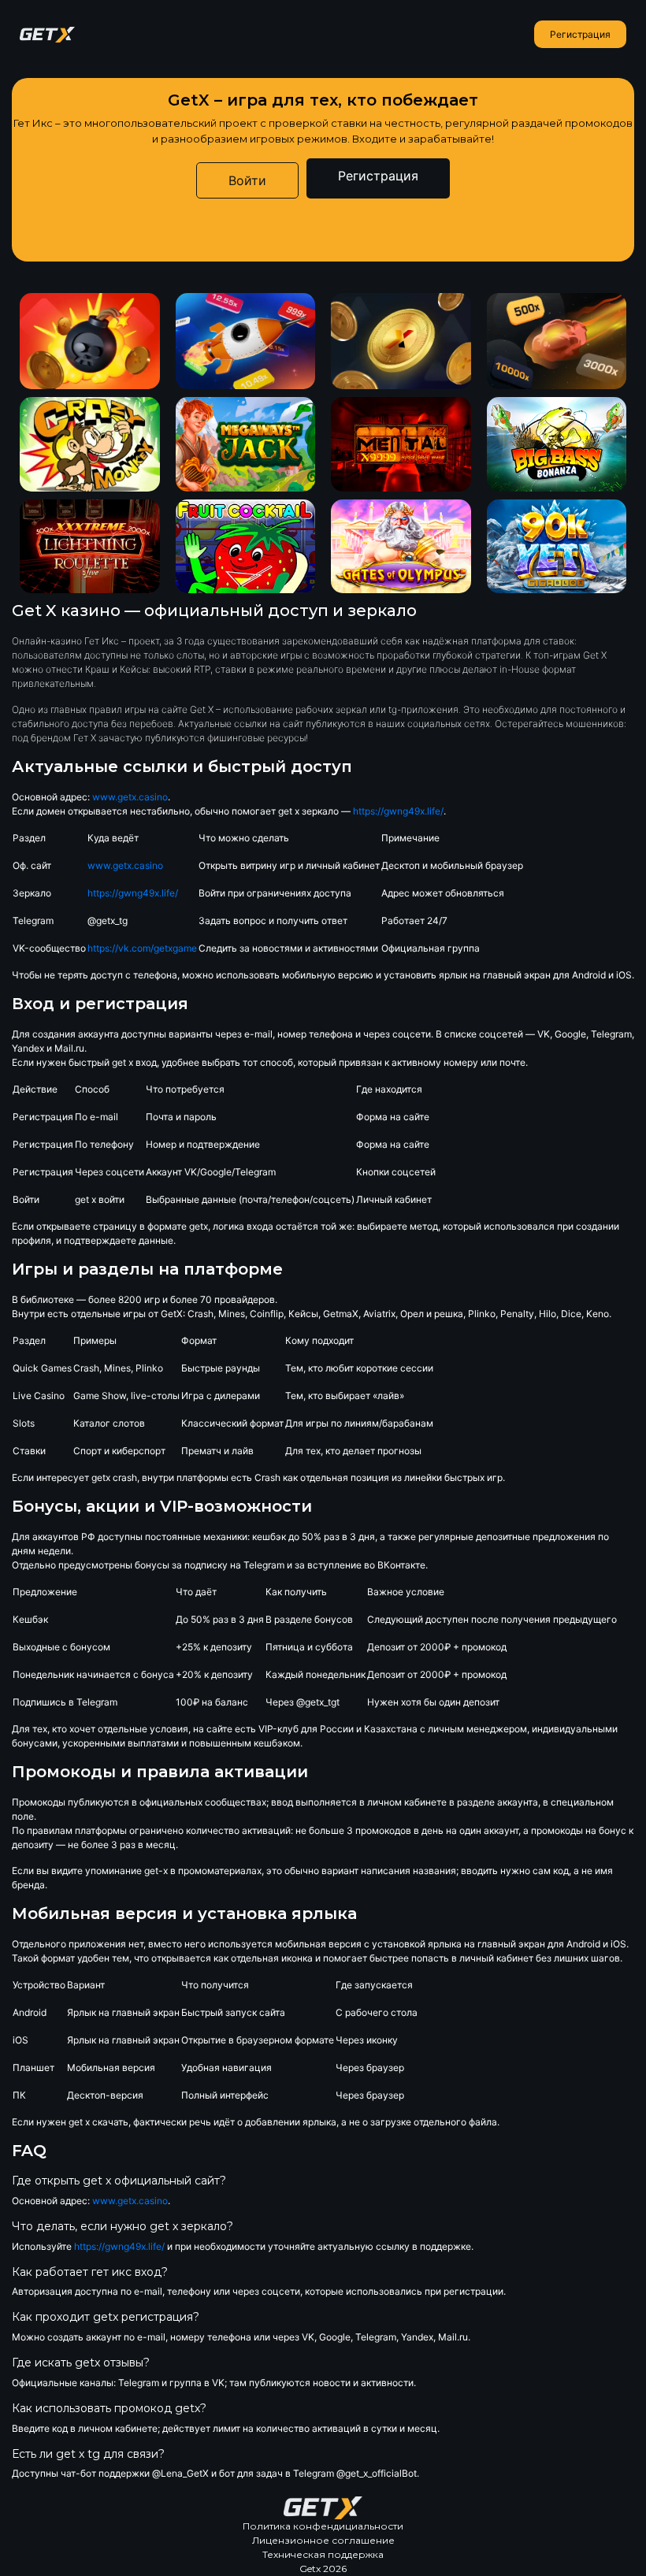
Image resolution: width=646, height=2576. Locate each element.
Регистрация (580, 34)
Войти (247, 180)
